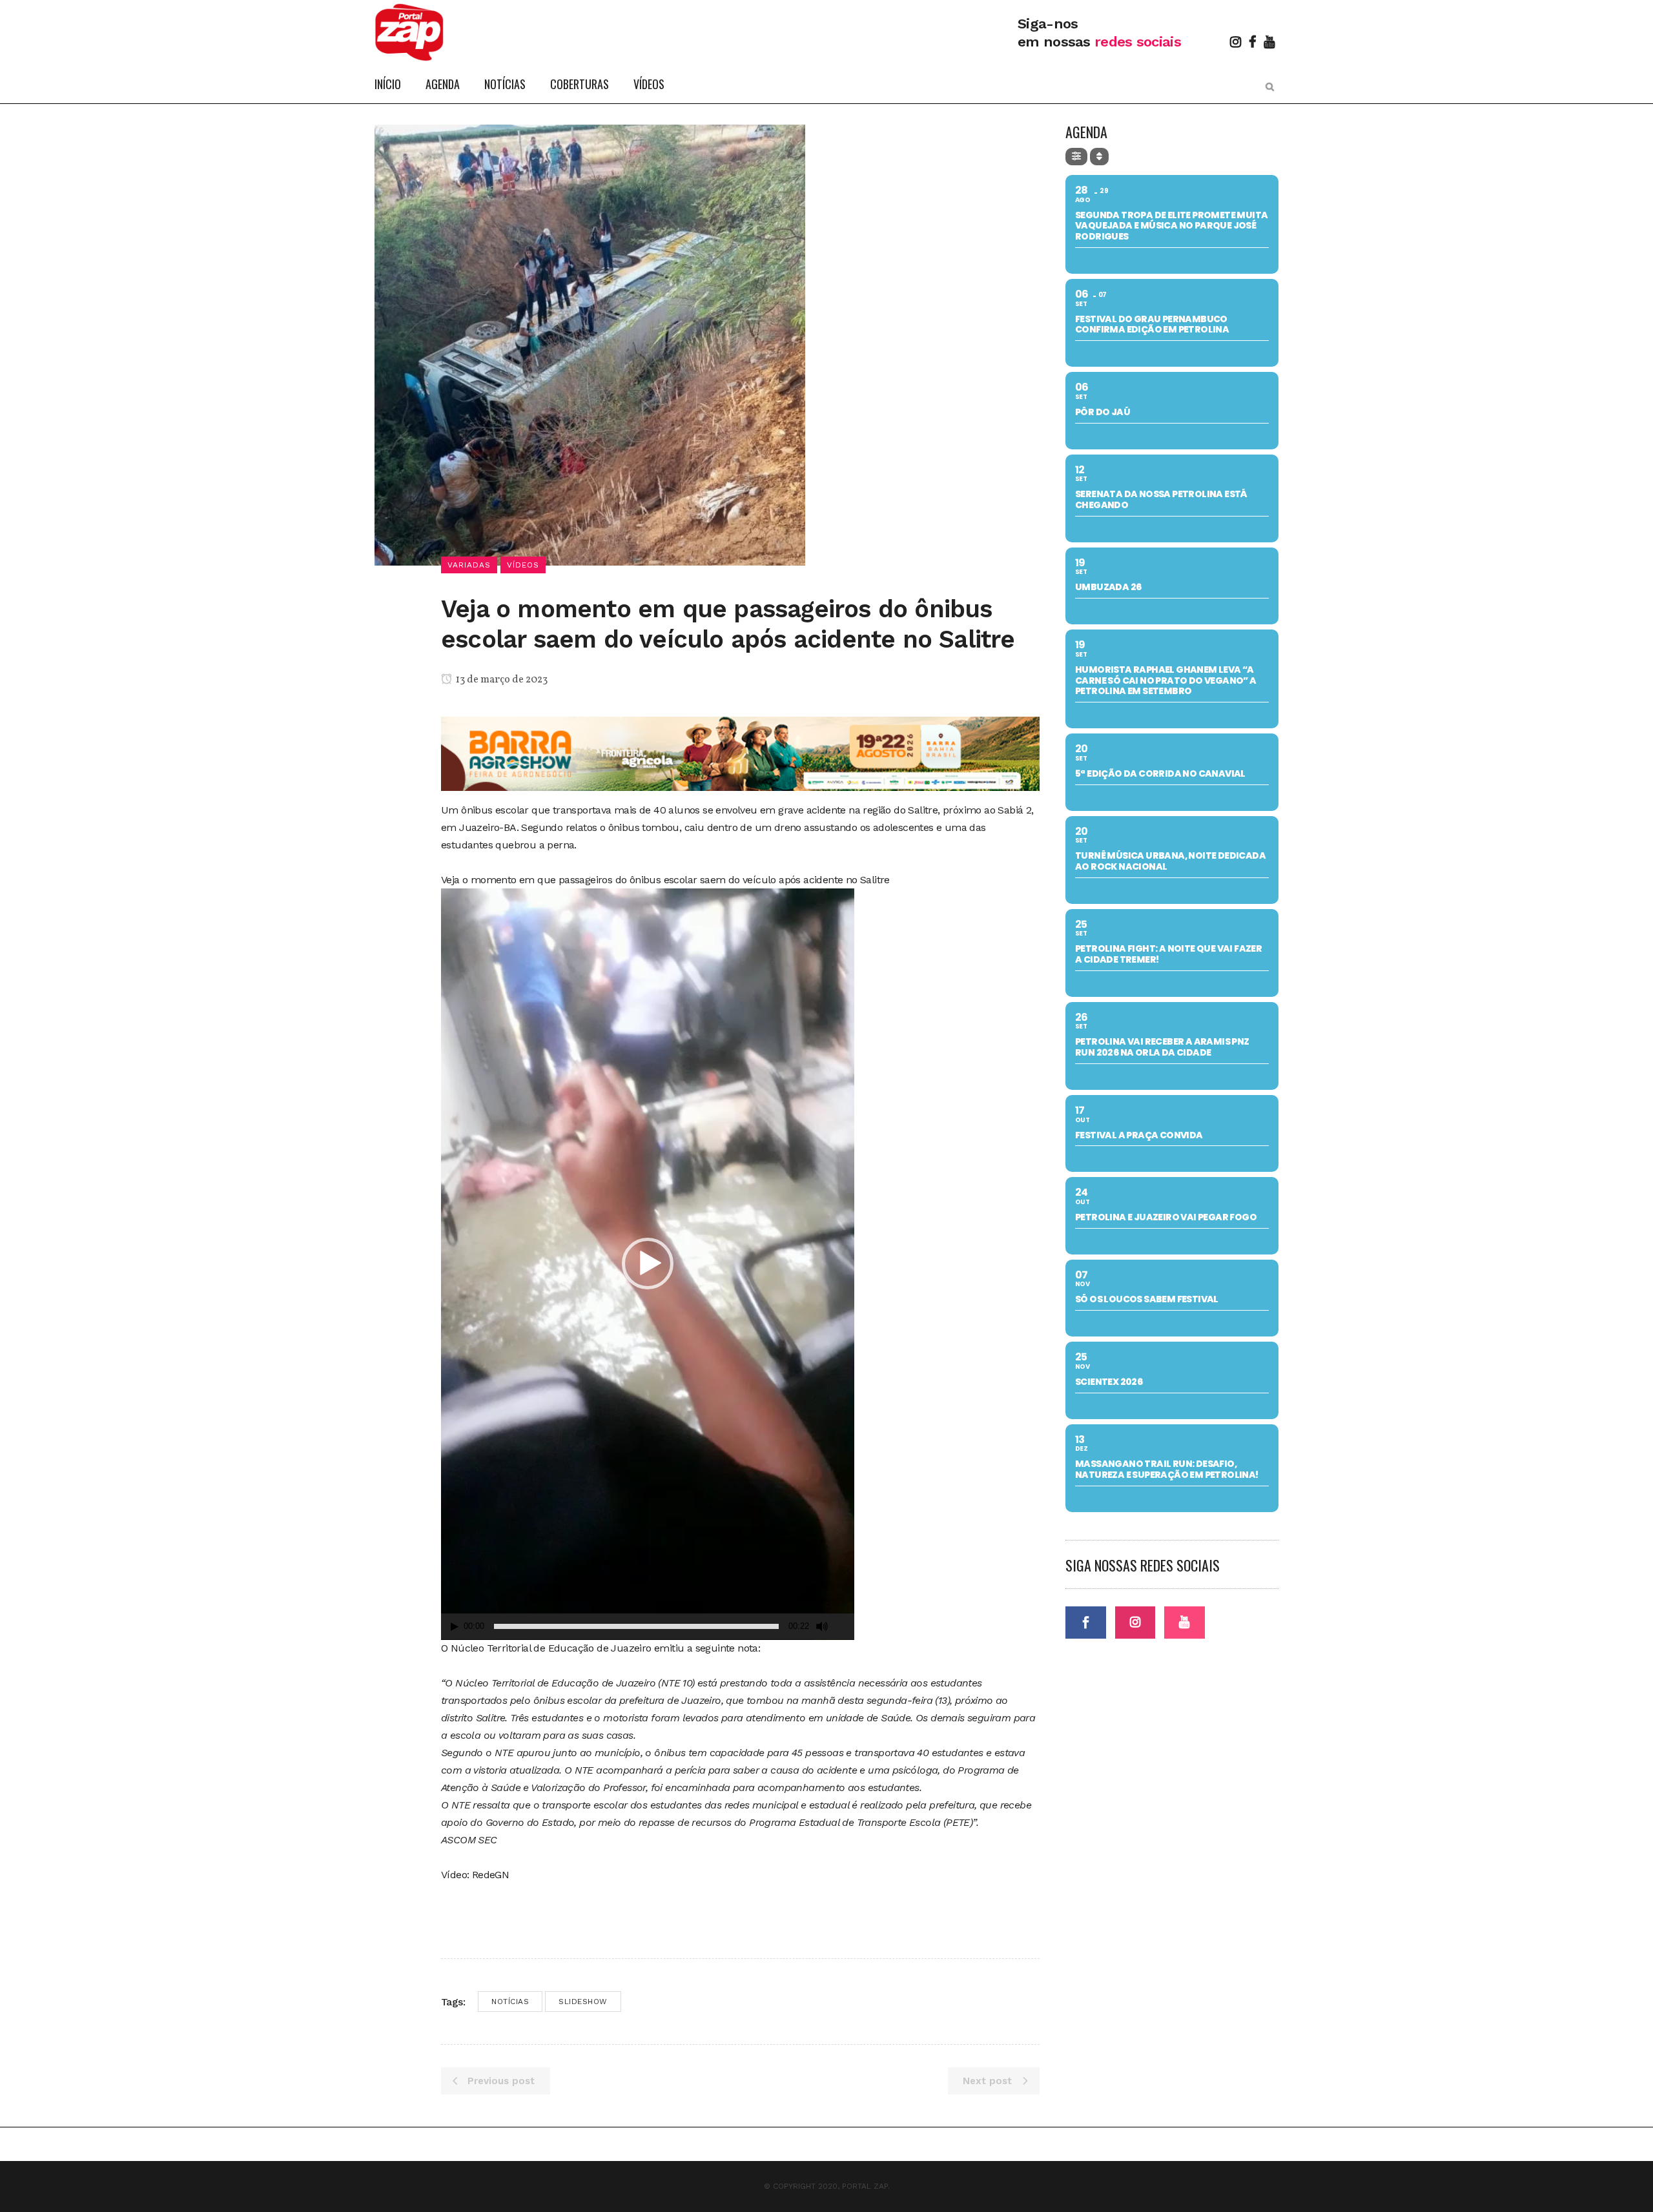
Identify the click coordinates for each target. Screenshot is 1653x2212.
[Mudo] (822, 1626)
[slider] (636, 1626)
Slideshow (583, 2002)
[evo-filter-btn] (1076, 157)
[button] (648, 1264)
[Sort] (1099, 157)
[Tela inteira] (845, 1627)
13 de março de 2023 (501, 680)
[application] (648, 1264)
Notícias (510, 2002)
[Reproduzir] (455, 1627)
